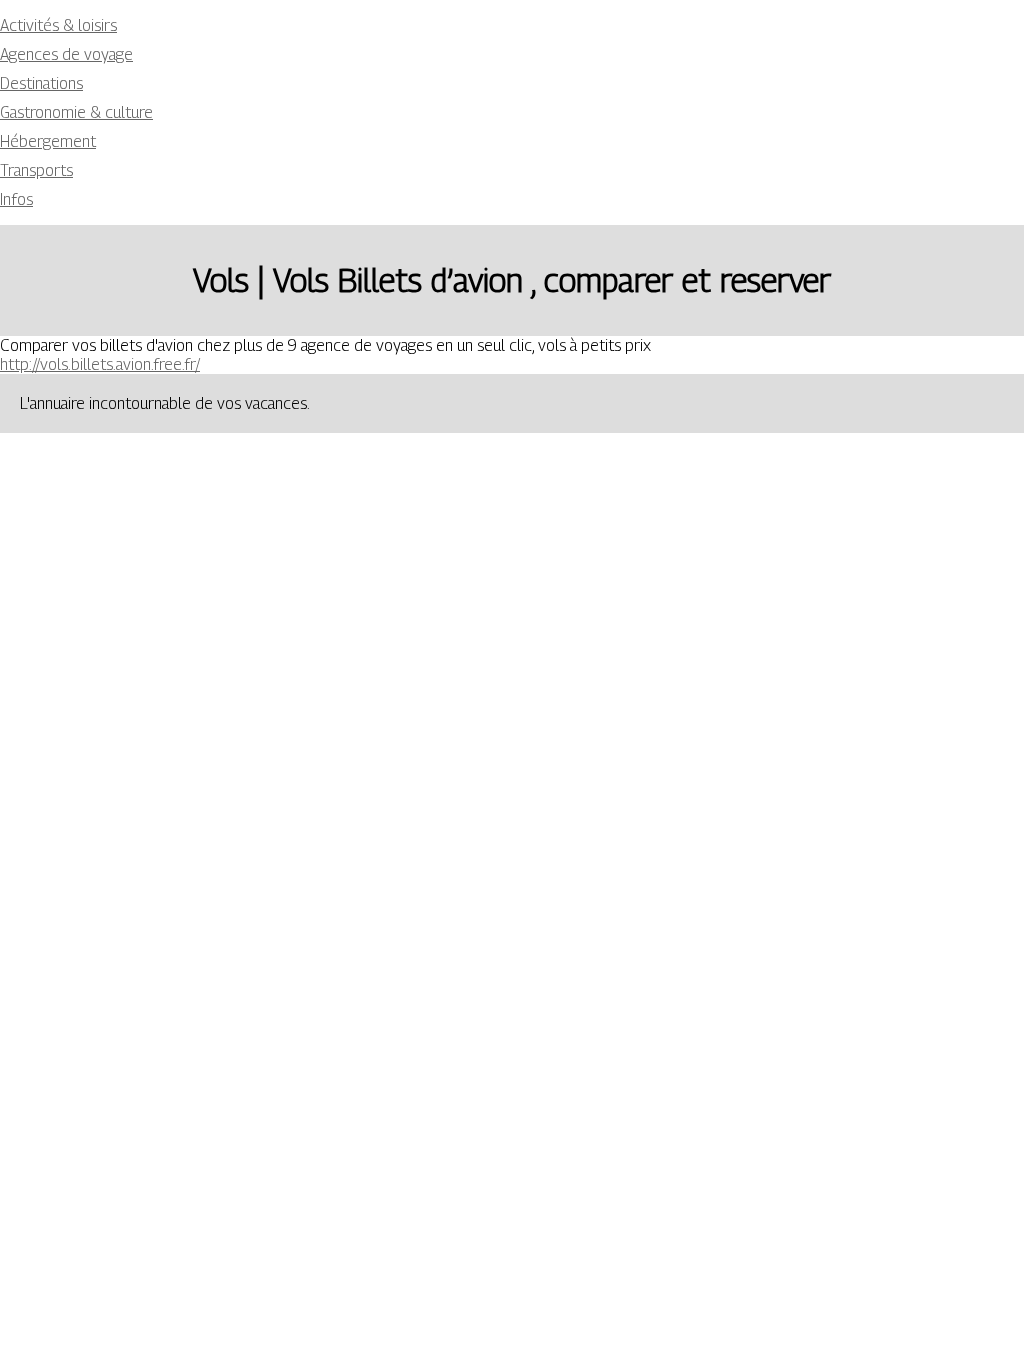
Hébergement (48, 141)
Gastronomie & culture (76, 112)
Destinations (41, 83)
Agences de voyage (66, 54)
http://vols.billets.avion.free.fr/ (100, 364)
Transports (36, 170)
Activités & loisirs (58, 25)
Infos (16, 199)
